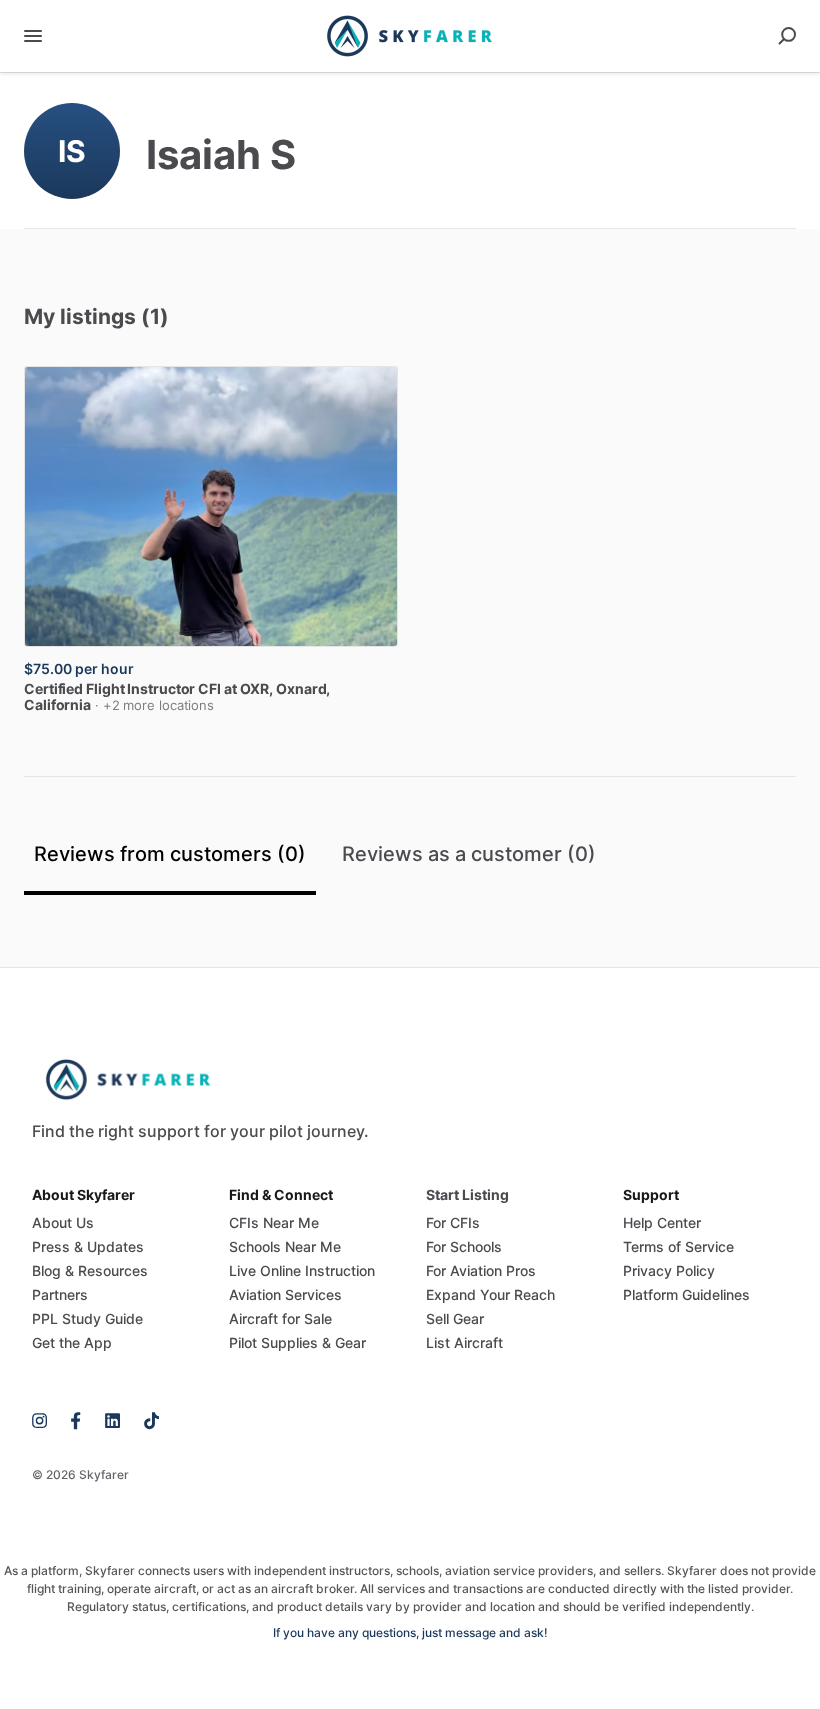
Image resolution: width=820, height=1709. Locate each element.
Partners (60, 1294)
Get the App (72, 1342)
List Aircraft (464, 1342)
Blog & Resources (90, 1270)
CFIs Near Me (274, 1222)
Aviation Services (285, 1294)
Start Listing (467, 1194)
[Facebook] (76, 1419)
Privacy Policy (669, 1270)
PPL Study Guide (87, 1318)
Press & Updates (88, 1246)
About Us (63, 1222)
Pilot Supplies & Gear (297, 1342)
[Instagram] (45, 1419)
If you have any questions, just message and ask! (410, 1632)
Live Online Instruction (302, 1270)
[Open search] (787, 36)
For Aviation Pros (481, 1270)
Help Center (662, 1222)
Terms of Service (678, 1246)
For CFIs (453, 1222)
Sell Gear (455, 1318)
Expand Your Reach (490, 1294)
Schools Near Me (285, 1246)
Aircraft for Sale (280, 1318)
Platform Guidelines (686, 1294)
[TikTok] (145, 1419)
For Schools (464, 1246)
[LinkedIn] (112, 1419)
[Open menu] (33, 36)
